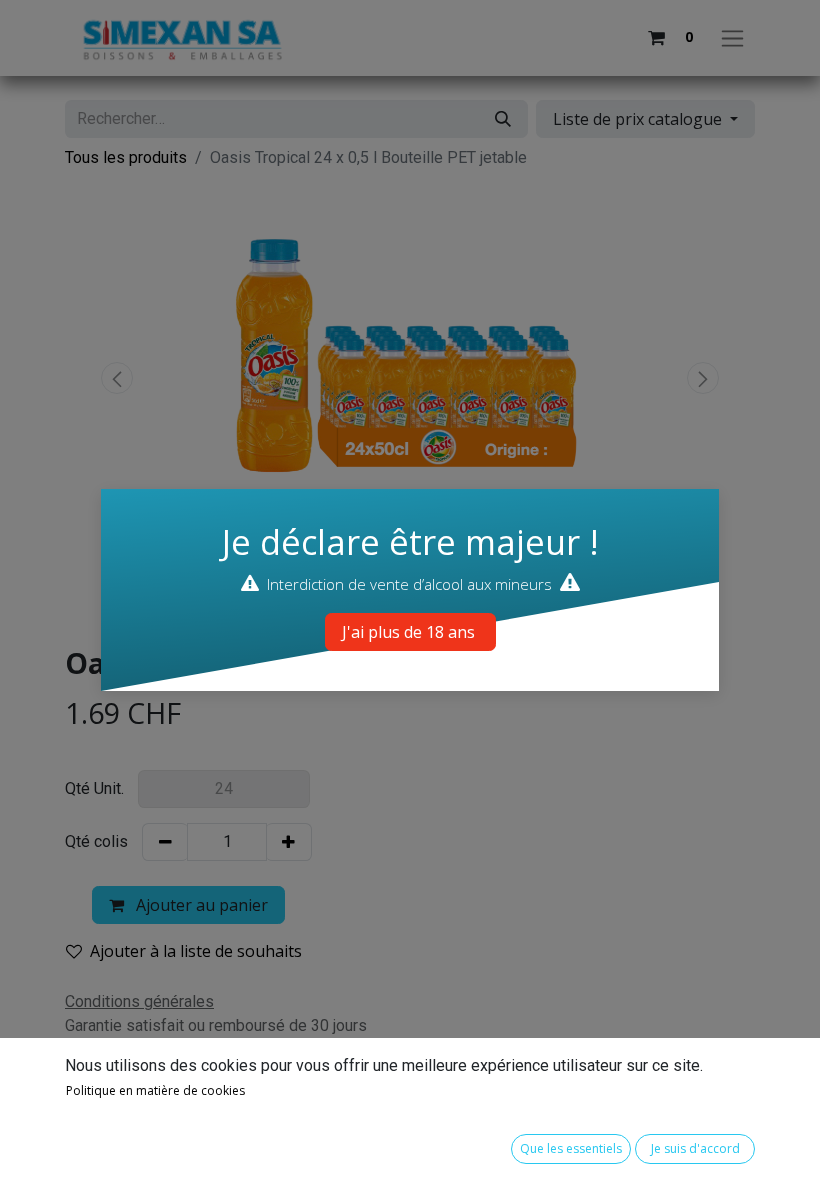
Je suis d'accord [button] (695, 1148)
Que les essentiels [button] (571, 1148)
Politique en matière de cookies (155, 1090)
